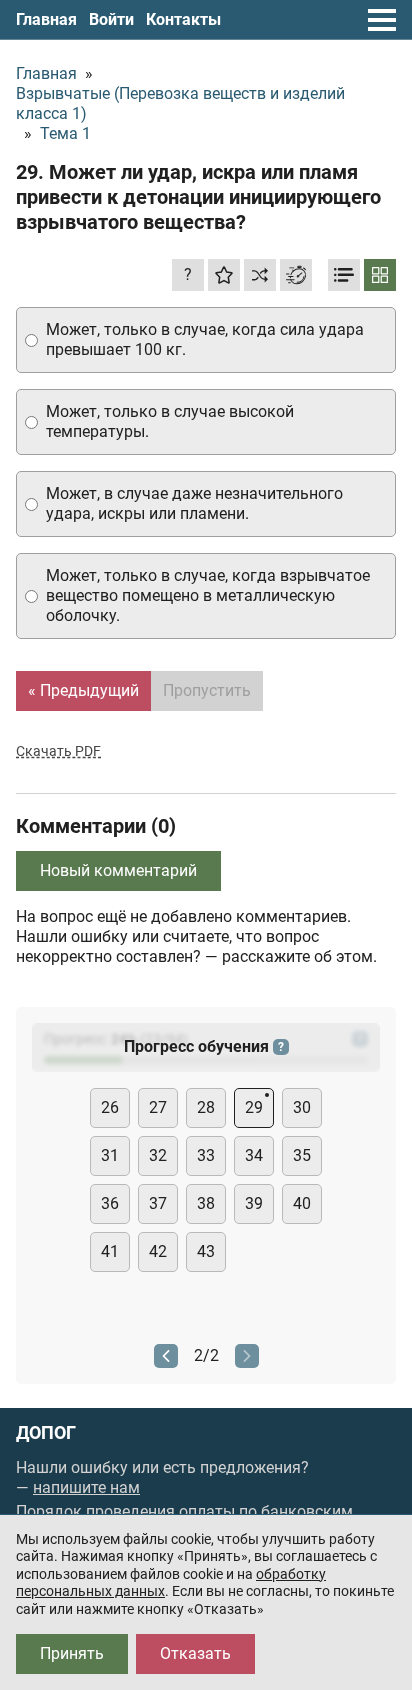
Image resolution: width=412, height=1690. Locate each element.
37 (158, 1203)
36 (110, 1203)
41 (110, 1251)
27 (158, 1107)
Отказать (195, 1653)
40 (302, 1203)
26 (110, 1107)
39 (254, 1203)
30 (302, 1107)
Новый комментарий (118, 870)
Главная (46, 19)
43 (206, 1251)
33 (206, 1155)
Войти (111, 19)
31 (110, 1155)
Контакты (183, 19)
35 (302, 1155)
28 (206, 1107)
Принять (72, 1653)
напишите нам (86, 1487)
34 (254, 1155)
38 (206, 1203)
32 (158, 1155)
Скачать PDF (58, 751)
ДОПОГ (46, 1433)
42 (158, 1251)
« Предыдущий (83, 690)
